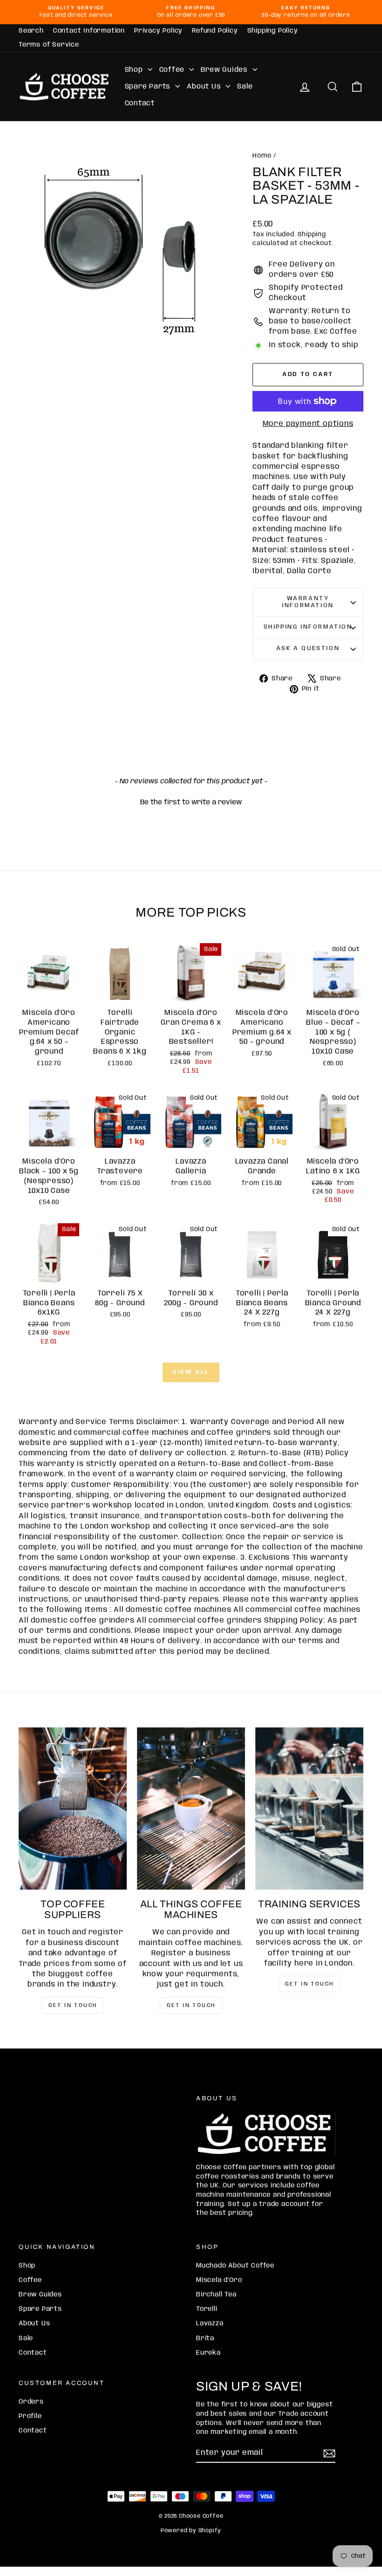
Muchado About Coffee (235, 2266)
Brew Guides (225, 70)
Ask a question (308, 648)
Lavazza (210, 2323)
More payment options (308, 424)
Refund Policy (215, 31)
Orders (31, 2402)
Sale (245, 87)
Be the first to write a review (191, 802)
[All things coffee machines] (191, 1809)
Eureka (208, 2353)
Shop (135, 70)
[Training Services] (309, 1809)
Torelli (207, 2309)
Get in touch (73, 2005)
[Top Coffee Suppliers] (73, 1809)
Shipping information (308, 627)
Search (31, 31)
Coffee (173, 70)
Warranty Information (308, 602)
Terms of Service (49, 45)
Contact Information (89, 31)
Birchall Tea (216, 2295)
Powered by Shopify (191, 2531)
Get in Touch (310, 1984)
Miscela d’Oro (219, 2280)
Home (262, 156)
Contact (140, 103)
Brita (205, 2338)
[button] (191, 802)
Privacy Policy (158, 31)
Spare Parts (149, 87)
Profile (30, 2416)
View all (191, 1372)
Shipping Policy (273, 31)
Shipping (312, 234)
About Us (205, 87)
